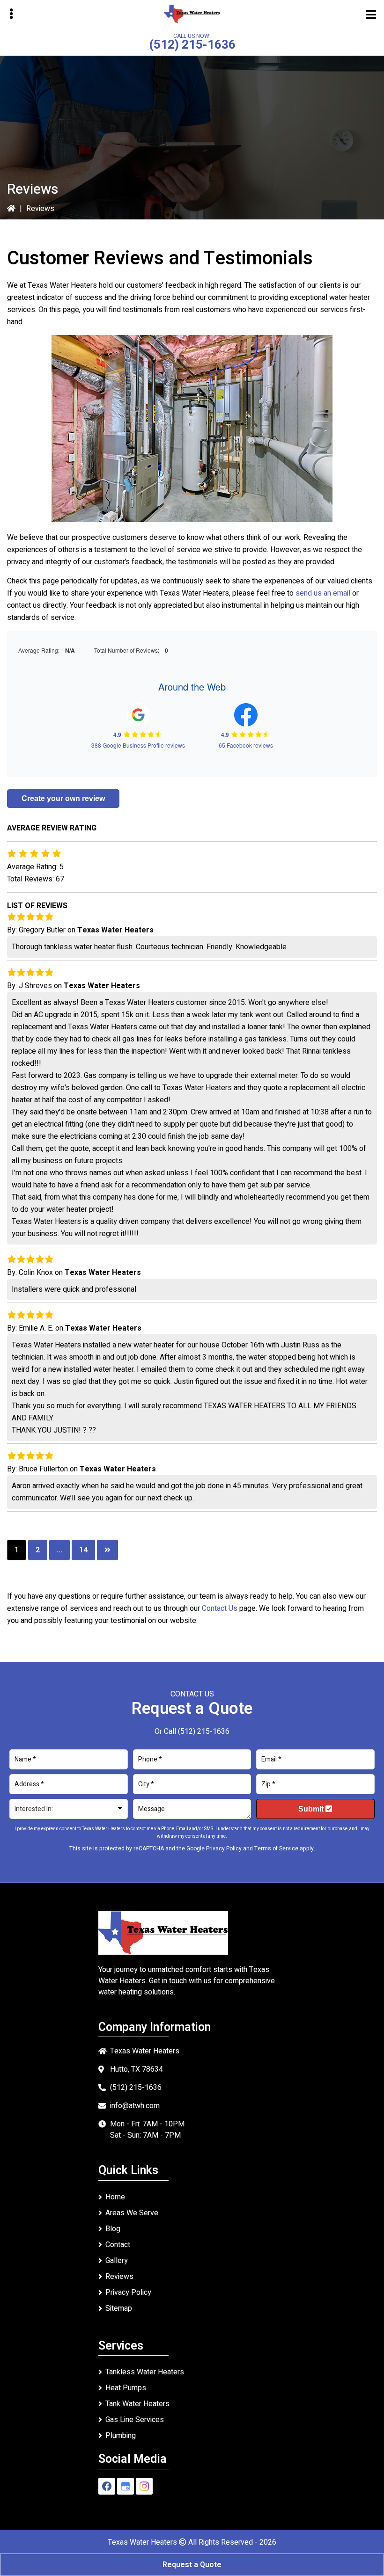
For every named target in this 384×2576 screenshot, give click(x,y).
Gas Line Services (135, 2420)
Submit (312, 1809)
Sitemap (119, 2308)
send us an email (323, 593)
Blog (113, 2229)
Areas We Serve (132, 2213)
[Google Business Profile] (126, 2486)
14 (83, 1550)
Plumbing (121, 2436)
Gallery (117, 2261)
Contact (118, 2245)
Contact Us (220, 1608)
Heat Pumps (126, 2388)
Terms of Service (276, 1848)
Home (115, 2197)
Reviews (119, 2277)
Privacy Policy (224, 1848)
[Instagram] (144, 2486)
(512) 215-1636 (192, 45)
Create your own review (63, 798)
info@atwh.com (135, 2106)
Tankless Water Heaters (145, 2372)
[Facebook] (107, 2486)
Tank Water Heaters (137, 2404)
